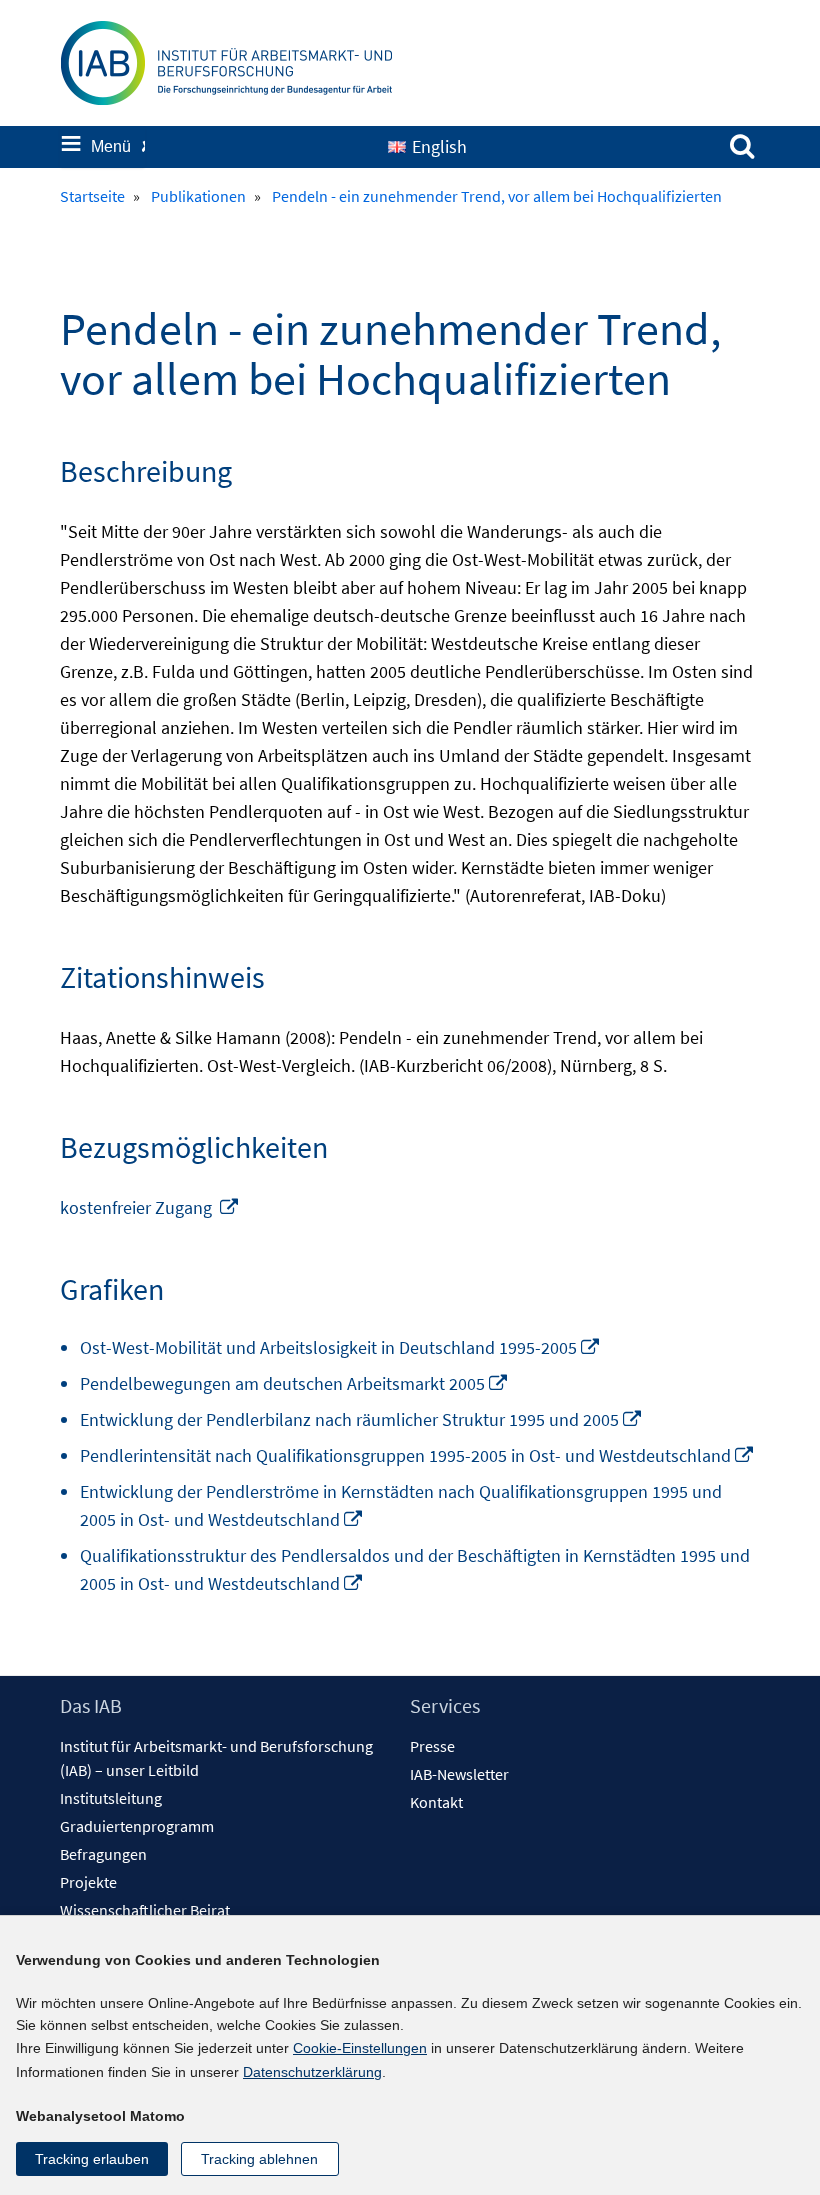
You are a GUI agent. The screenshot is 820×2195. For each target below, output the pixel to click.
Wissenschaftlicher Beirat (145, 1910)
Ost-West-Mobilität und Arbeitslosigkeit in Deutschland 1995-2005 (340, 1347)
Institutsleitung (111, 1798)
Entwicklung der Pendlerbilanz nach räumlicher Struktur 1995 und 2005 (361, 1419)
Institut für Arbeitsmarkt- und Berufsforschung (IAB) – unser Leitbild (216, 1758)
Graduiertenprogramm (137, 1826)
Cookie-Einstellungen (360, 2048)
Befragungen (103, 1854)
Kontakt (436, 1802)
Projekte (88, 1882)
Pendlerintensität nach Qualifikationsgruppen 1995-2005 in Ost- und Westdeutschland (417, 1455)
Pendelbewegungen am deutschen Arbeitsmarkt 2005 (294, 1383)
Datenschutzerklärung (312, 2072)
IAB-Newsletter (459, 1774)
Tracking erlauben (92, 2159)
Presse (432, 1746)
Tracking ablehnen (259, 2159)
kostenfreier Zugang (150, 1207)
